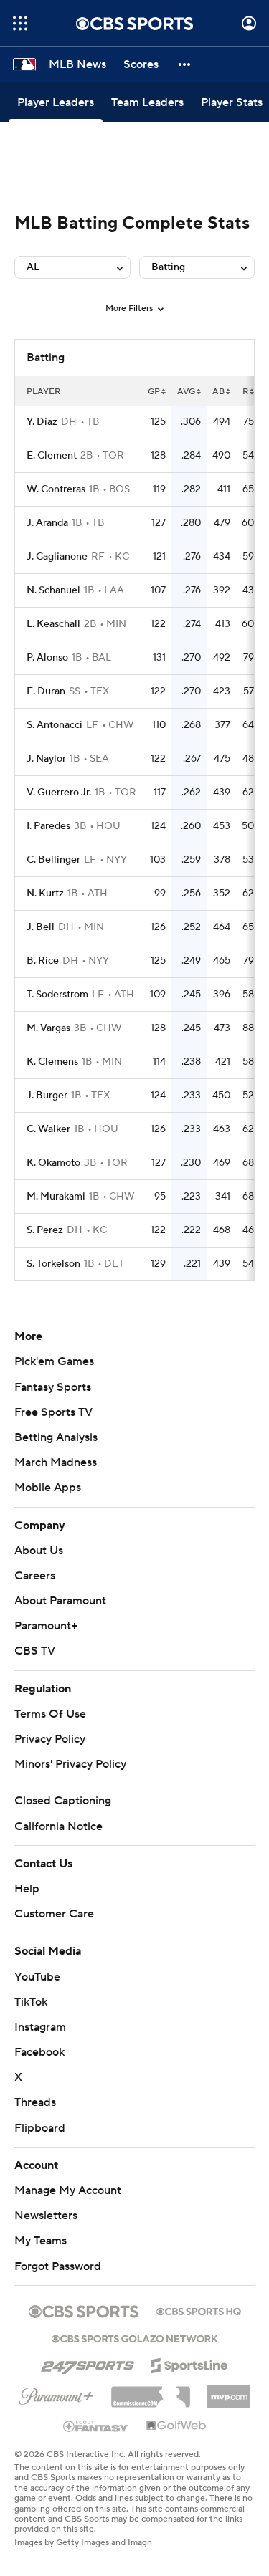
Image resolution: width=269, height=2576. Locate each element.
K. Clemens (52, 1062)
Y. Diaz (42, 422)
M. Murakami (56, 1197)
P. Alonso (47, 658)
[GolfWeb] (176, 2426)
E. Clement (52, 456)
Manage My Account (68, 2190)
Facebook (39, 2052)
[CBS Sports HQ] (199, 2310)
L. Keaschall (53, 624)
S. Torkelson (53, 1264)
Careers (35, 1576)
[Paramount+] (56, 2393)
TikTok (31, 2002)
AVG (186, 392)
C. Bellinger (53, 860)
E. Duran (46, 691)
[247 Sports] (88, 2363)
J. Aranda (47, 523)
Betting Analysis (56, 1437)
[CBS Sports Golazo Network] (135, 2337)
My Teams (41, 2241)
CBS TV (35, 1651)
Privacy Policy (50, 1739)
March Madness (56, 1462)
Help (27, 1889)
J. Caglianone (57, 557)
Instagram (40, 2027)
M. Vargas (48, 1028)
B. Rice (43, 961)
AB (218, 392)
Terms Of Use (50, 1714)
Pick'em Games (54, 1361)
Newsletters (46, 2216)
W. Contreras (56, 489)
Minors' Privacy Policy (70, 1764)
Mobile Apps (48, 1488)
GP (154, 392)
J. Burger (47, 1096)
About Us (39, 1551)
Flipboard (40, 2128)
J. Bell (41, 927)
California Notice (58, 1826)
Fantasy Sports (53, 1387)
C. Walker (48, 1129)
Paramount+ (46, 1626)
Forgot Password (58, 2266)
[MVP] (229, 2391)
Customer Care (54, 1914)
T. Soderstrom (57, 995)
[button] (20, 23)
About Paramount (60, 1601)
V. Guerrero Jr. (59, 793)
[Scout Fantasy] (96, 2426)
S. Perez (45, 1230)
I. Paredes (48, 826)
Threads (35, 2102)
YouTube (37, 1977)
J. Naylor (46, 759)
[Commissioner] (151, 2392)
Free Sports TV (53, 1412)
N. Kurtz (45, 894)
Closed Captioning (63, 1801)
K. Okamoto (53, 1163)
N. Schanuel (53, 590)
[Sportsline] (190, 2363)
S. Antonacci (55, 725)
